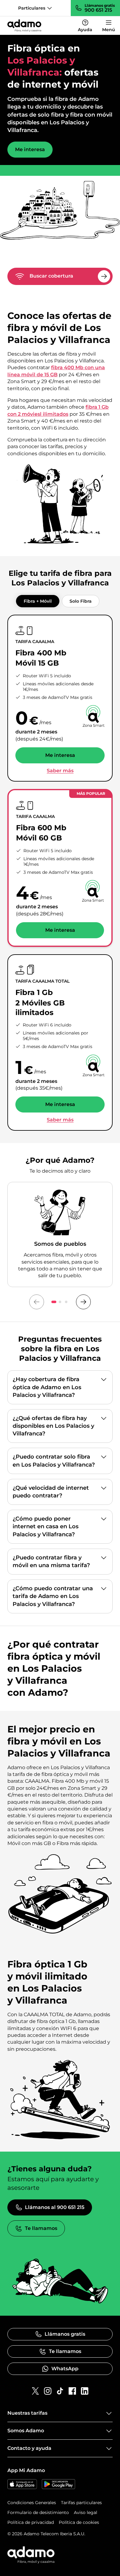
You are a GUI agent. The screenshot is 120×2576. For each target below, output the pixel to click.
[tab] (38, 601)
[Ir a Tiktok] (60, 2391)
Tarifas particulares (81, 2503)
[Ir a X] (35, 2391)
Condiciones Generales (32, 2503)
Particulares (32, 8)
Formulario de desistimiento (38, 2512)
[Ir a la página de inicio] (24, 26)
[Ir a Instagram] (48, 2391)
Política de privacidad (31, 2522)
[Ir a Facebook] (72, 2391)
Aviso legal (86, 2512)
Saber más (60, 771)
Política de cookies (79, 2522)
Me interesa (30, 149)
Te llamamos (41, 2228)
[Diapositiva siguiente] (83, 1302)
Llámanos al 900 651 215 (55, 2207)
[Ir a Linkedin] (85, 2391)
